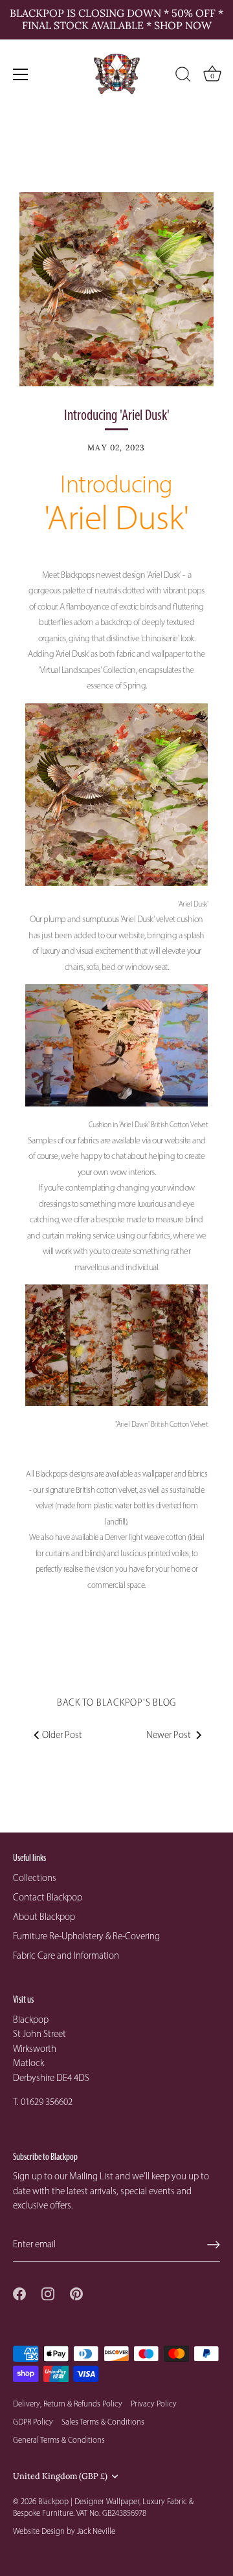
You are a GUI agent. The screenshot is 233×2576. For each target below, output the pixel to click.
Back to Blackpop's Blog (116, 1702)
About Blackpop (44, 1917)
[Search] (183, 76)
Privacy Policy (154, 2404)
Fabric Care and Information (66, 1955)
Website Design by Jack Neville (64, 2531)
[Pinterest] (76, 2293)
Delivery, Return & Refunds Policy (68, 2404)
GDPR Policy (33, 2422)
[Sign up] (214, 2245)
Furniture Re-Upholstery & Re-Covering (86, 1936)
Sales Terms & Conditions (103, 2422)
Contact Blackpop (48, 1897)
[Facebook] (19, 2293)
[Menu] (21, 74)
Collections (35, 1878)
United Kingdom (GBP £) (60, 2476)
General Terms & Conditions (59, 2440)
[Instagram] (48, 2293)
